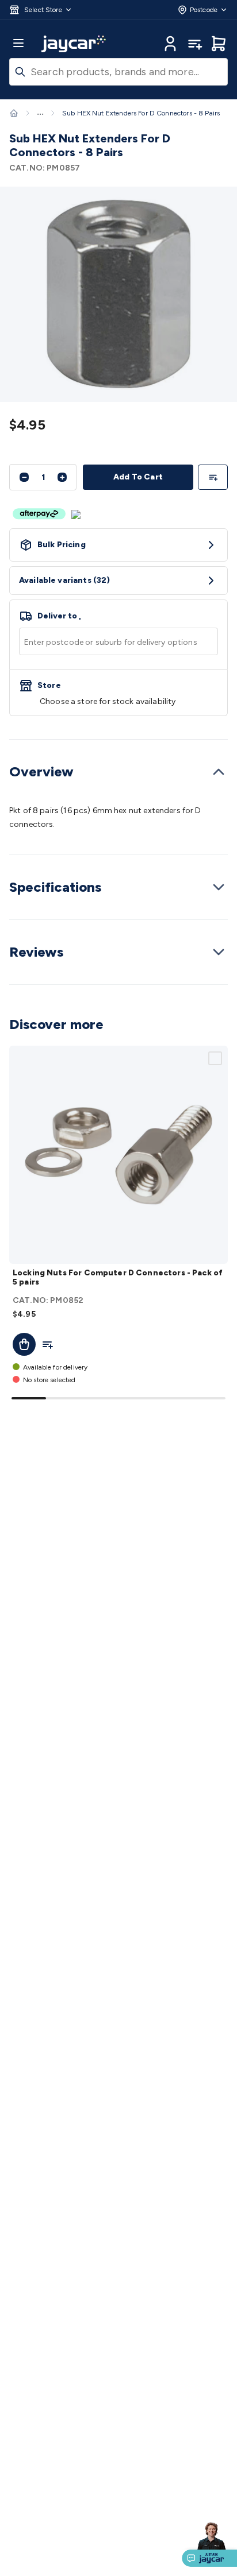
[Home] (14, 113)
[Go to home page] (74, 44)
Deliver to (59, 616)
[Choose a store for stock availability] (118, 693)
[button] (41, 10)
